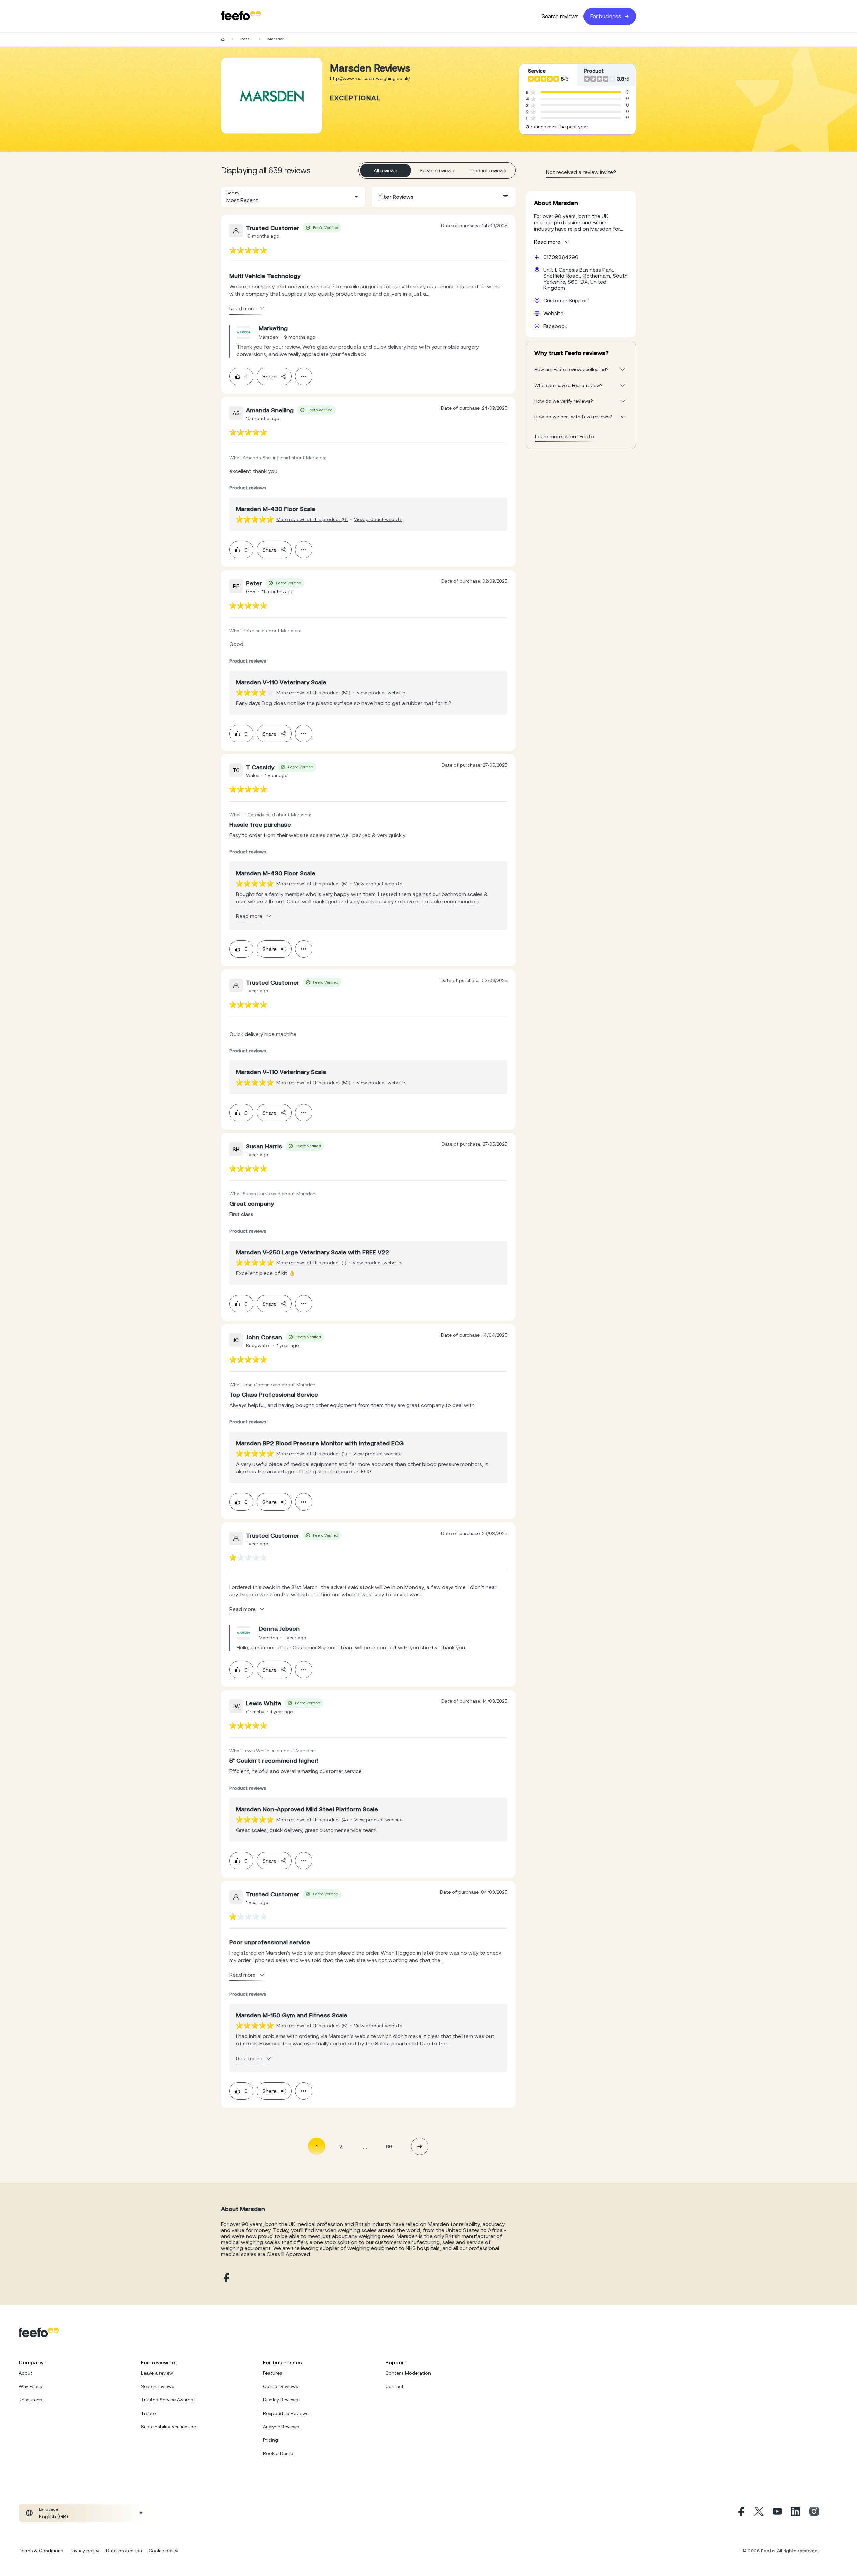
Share (269, 376)
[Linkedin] (796, 2513)
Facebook (555, 326)
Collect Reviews (281, 2386)
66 (389, 2146)
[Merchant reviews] (271, 95)
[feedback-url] (248, 250)
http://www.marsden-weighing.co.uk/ (370, 78)
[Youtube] (777, 2513)
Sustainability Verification (169, 2427)
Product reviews (488, 171)
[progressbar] (581, 92)
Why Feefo (30, 2386)
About (26, 2373)
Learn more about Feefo (564, 436)
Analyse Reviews (281, 2427)
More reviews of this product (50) (313, 693)
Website (553, 313)
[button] (293, 197)
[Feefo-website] (241, 16)
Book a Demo (278, 2453)
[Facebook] (741, 2513)
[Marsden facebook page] (226, 2278)
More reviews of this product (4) (312, 1820)
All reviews (385, 171)
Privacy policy (85, 2551)
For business (606, 16)
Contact (395, 2386)
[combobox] (293, 197)
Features (272, 2373)
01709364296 (561, 257)
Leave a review (157, 2373)
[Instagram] (814, 2513)
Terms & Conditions (41, 2551)
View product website (378, 519)
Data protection (124, 2551)
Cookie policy (164, 2551)
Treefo (148, 2413)
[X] (759, 2513)
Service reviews (437, 171)
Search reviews (560, 16)
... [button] (365, 2146)
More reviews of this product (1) (311, 1263)
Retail (246, 39)
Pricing (270, 2440)
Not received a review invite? (581, 172)
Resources (30, 2400)
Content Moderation (408, 2373)
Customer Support (566, 300)
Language (48, 2509)
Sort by (233, 193)
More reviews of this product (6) (312, 519)
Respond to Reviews (286, 2413)
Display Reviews (281, 2400)
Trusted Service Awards (167, 2400)
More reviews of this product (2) (312, 1454)
